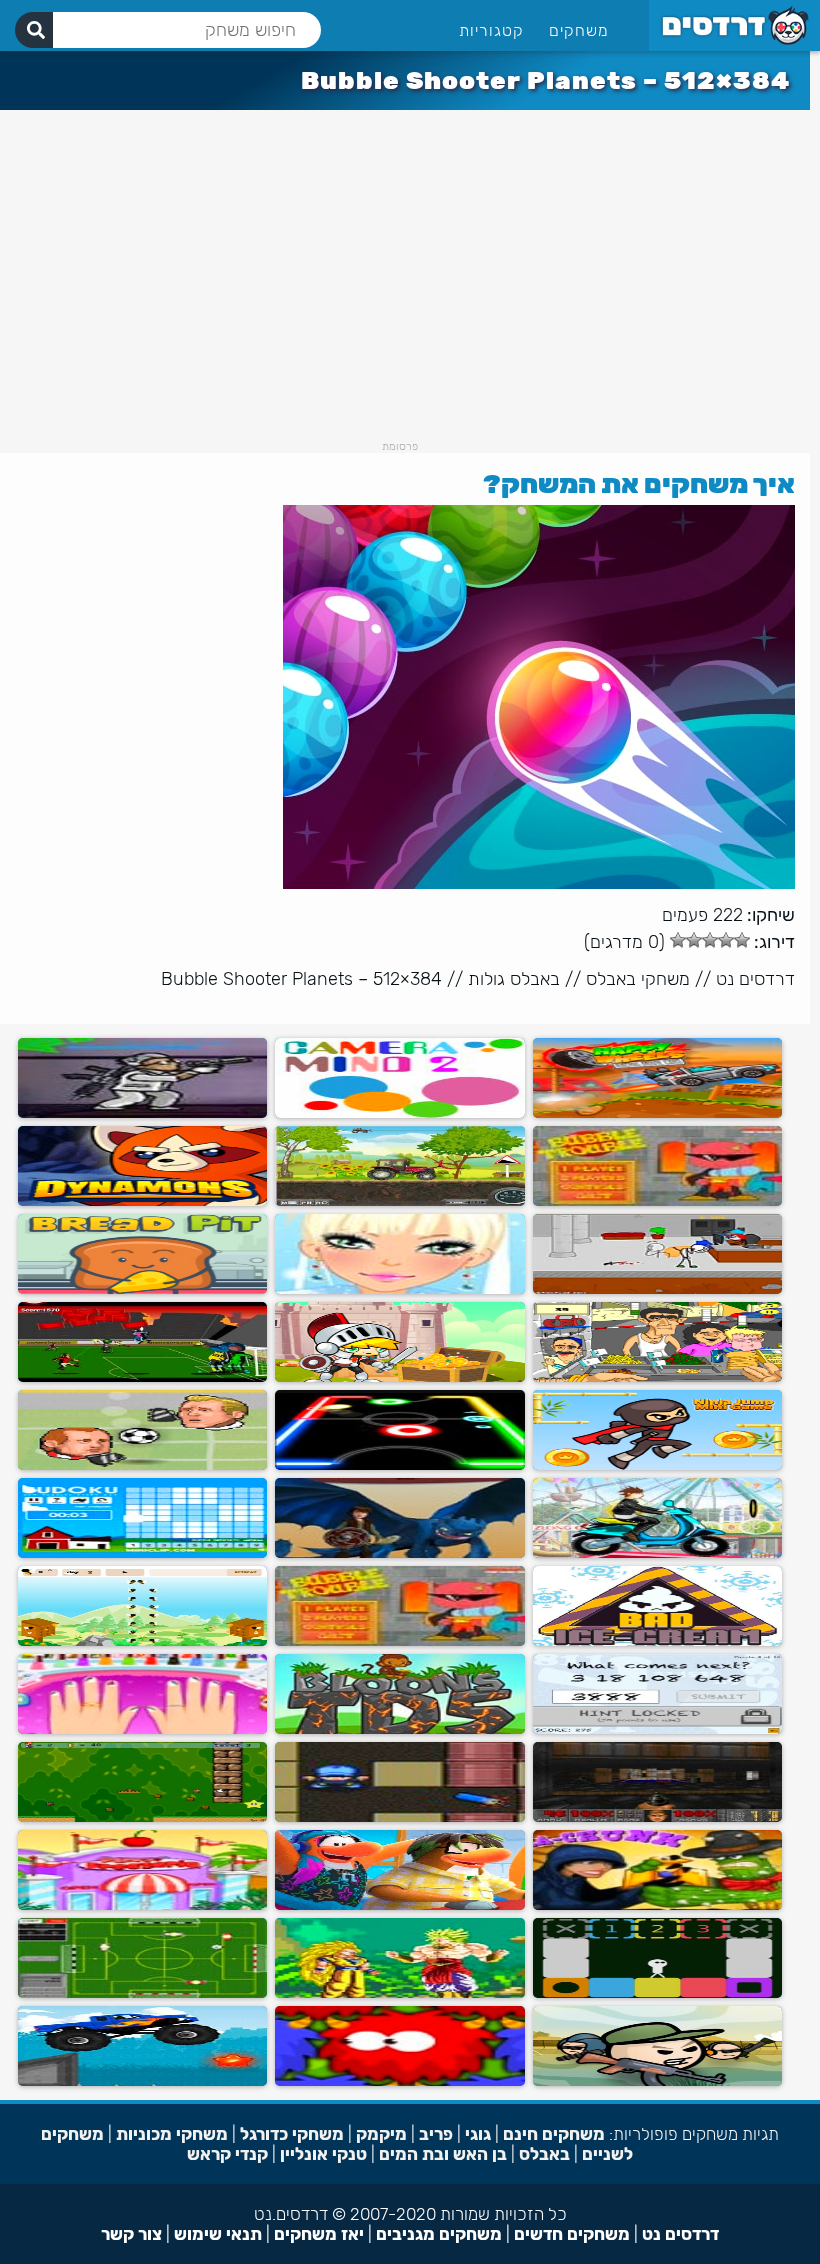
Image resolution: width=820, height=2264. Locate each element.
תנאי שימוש (218, 2234)
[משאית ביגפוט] (142, 2081)
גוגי (478, 2134)
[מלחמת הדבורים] (142, 1641)
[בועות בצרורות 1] (399, 1641)
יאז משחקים (319, 2234)
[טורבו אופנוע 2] (657, 1553)
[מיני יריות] (657, 2081)
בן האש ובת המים (443, 2154)
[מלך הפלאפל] (657, 1377)
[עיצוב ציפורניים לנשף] (142, 1729)
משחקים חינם (554, 2134)
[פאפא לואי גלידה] (142, 1905)
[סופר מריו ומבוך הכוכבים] (142, 1817)
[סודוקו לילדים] (142, 1553)
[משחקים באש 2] (399, 1817)
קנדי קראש (227, 2154)
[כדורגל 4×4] (142, 1993)
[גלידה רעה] (657, 1641)
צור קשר (131, 2234)
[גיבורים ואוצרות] (399, 1377)
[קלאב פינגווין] (399, 1905)
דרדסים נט (755, 979)
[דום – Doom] (657, 1817)
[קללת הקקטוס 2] (657, 1905)
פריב (436, 2134)
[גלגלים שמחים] (657, 1113)
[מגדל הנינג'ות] (657, 1465)
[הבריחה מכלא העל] (657, 1289)
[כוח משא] (399, 1201)
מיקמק (381, 2134)
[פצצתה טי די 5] (399, 1729)
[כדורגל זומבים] (142, 1377)
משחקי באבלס (638, 979)
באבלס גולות (514, 979)
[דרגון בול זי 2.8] (399, 1993)
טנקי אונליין (323, 2154)
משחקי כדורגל (292, 2134)
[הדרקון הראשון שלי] (399, 1553)
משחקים (579, 30)
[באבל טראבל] (657, 1201)
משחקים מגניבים (439, 2234)
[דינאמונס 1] (142, 1201)
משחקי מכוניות (172, 2134)
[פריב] (399, 2081)
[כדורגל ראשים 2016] (142, 1465)
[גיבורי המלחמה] (142, 1113)
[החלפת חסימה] (657, 1993)
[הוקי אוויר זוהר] (399, 1465)
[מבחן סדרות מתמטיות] (657, 1729)
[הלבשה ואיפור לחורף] (399, 1289)
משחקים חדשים (572, 2234)
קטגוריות (491, 30)
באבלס (544, 2154)
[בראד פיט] (142, 1289)
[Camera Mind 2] (399, 1113)
